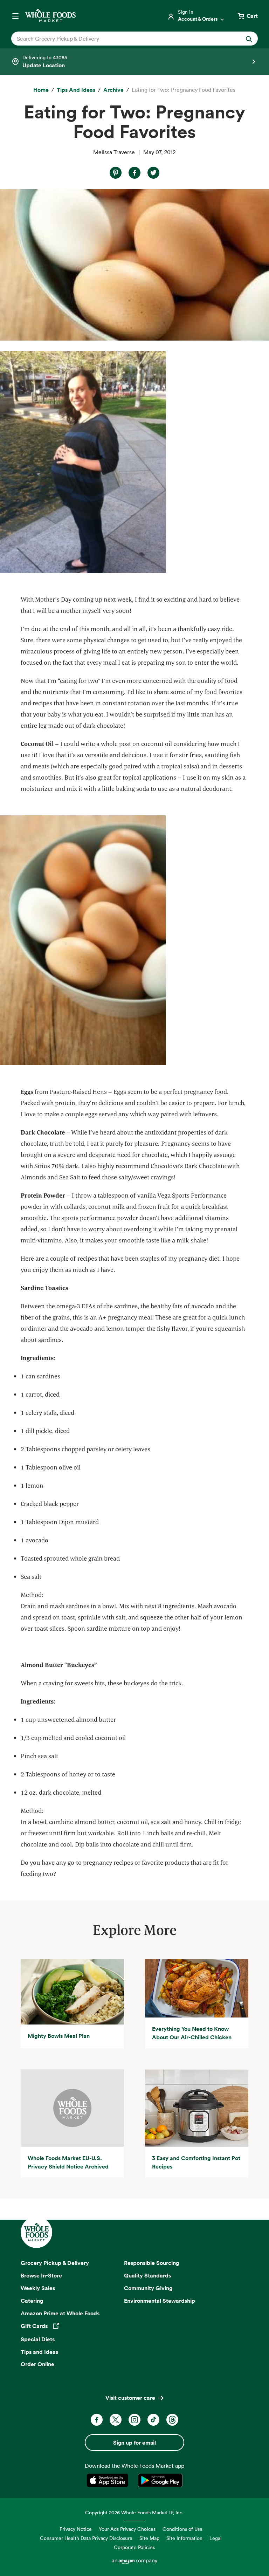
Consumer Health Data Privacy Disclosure (86, 2538)
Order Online (37, 2364)
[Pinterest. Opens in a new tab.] (116, 173)
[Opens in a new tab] (109, 2480)
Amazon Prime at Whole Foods (60, 2313)
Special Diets (38, 2339)
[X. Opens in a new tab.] (153, 173)
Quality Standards (147, 2275)
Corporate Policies (134, 2547)
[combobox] (123, 39)
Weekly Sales (38, 2288)
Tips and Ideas (39, 2352)
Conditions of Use (182, 2529)
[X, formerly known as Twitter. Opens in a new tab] (116, 2420)
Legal (216, 2538)
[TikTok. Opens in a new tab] (153, 2420)
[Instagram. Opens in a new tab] (134, 2420)
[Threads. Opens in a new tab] (172, 2420)
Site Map (149, 2538)
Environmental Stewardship (160, 2301)
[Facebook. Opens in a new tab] (97, 2420)
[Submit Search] (249, 39)
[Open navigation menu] (15, 16)
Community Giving (148, 2288)
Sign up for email (134, 2443)
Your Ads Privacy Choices (127, 2529)
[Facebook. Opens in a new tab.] (134, 173)
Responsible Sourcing (152, 2263)
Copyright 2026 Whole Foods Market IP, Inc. (134, 2512)
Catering (32, 2301)
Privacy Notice (76, 2529)
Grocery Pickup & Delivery (55, 2263)
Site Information (184, 2538)
